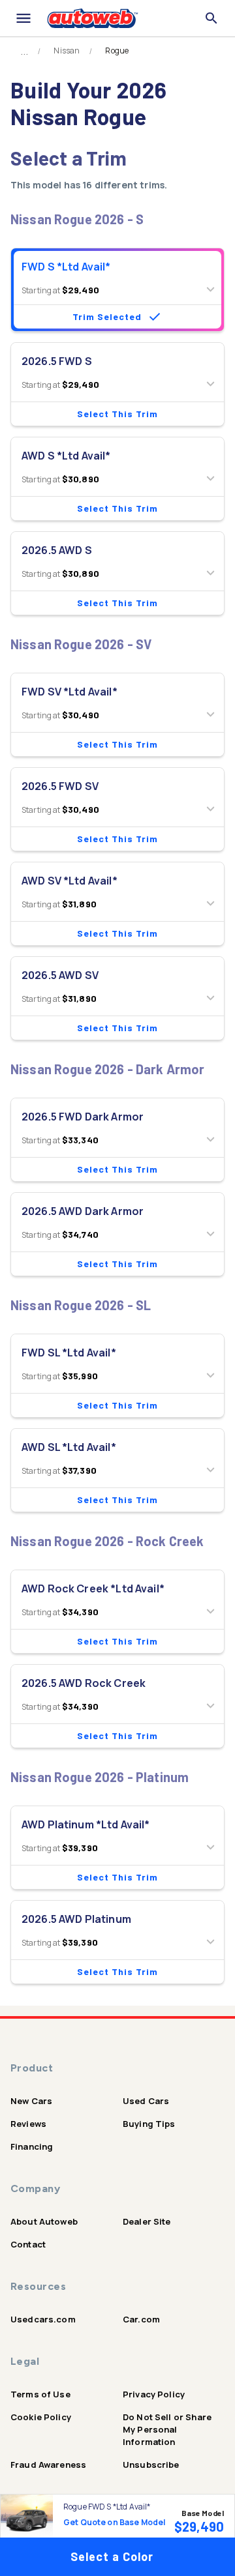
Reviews (28, 2124)
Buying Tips (149, 2124)
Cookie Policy (41, 2417)
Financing (32, 2146)
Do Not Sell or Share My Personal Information (167, 2429)
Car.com (141, 2319)
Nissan (67, 51)
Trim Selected (107, 316)
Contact (28, 2244)
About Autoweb (44, 2221)
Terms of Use (40, 2394)
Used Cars (146, 2101)
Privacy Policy (154, 2394)
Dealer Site (147, 2221)
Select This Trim (117, 414)
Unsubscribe (151, 2465)
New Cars (31, 2101)
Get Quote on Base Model (114, 2522)
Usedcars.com (43, 2319)
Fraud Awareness (48, 2465)
